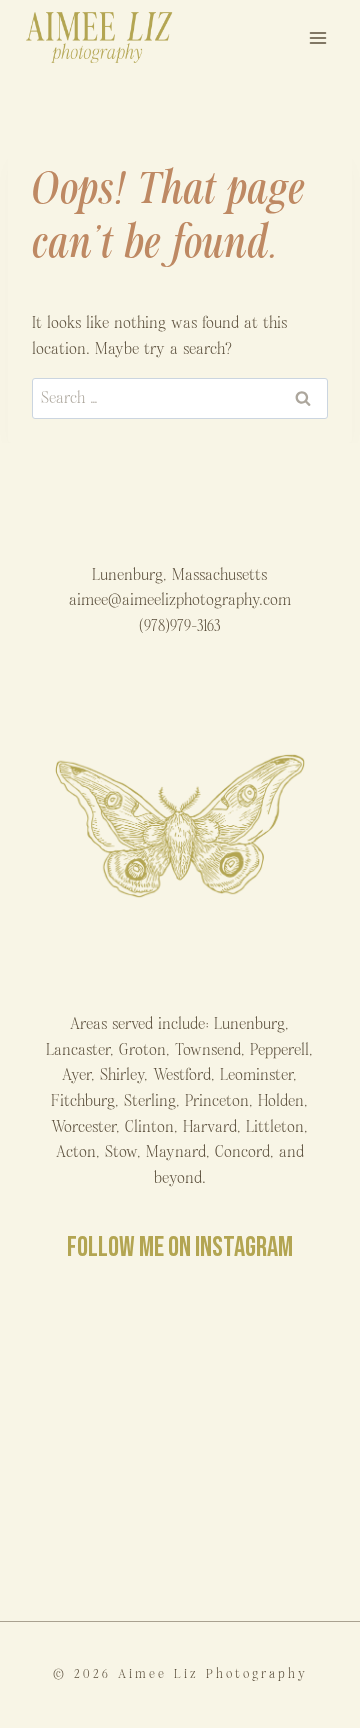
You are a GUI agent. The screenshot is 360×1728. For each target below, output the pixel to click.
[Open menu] (317, 37)
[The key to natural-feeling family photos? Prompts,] (99, 1446)
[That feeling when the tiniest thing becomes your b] (260, 1351)
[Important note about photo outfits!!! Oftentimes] (99, 1351)
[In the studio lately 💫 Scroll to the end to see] (260, 1540)
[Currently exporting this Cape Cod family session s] (260, 1446)
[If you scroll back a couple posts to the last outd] (99, 1540)
